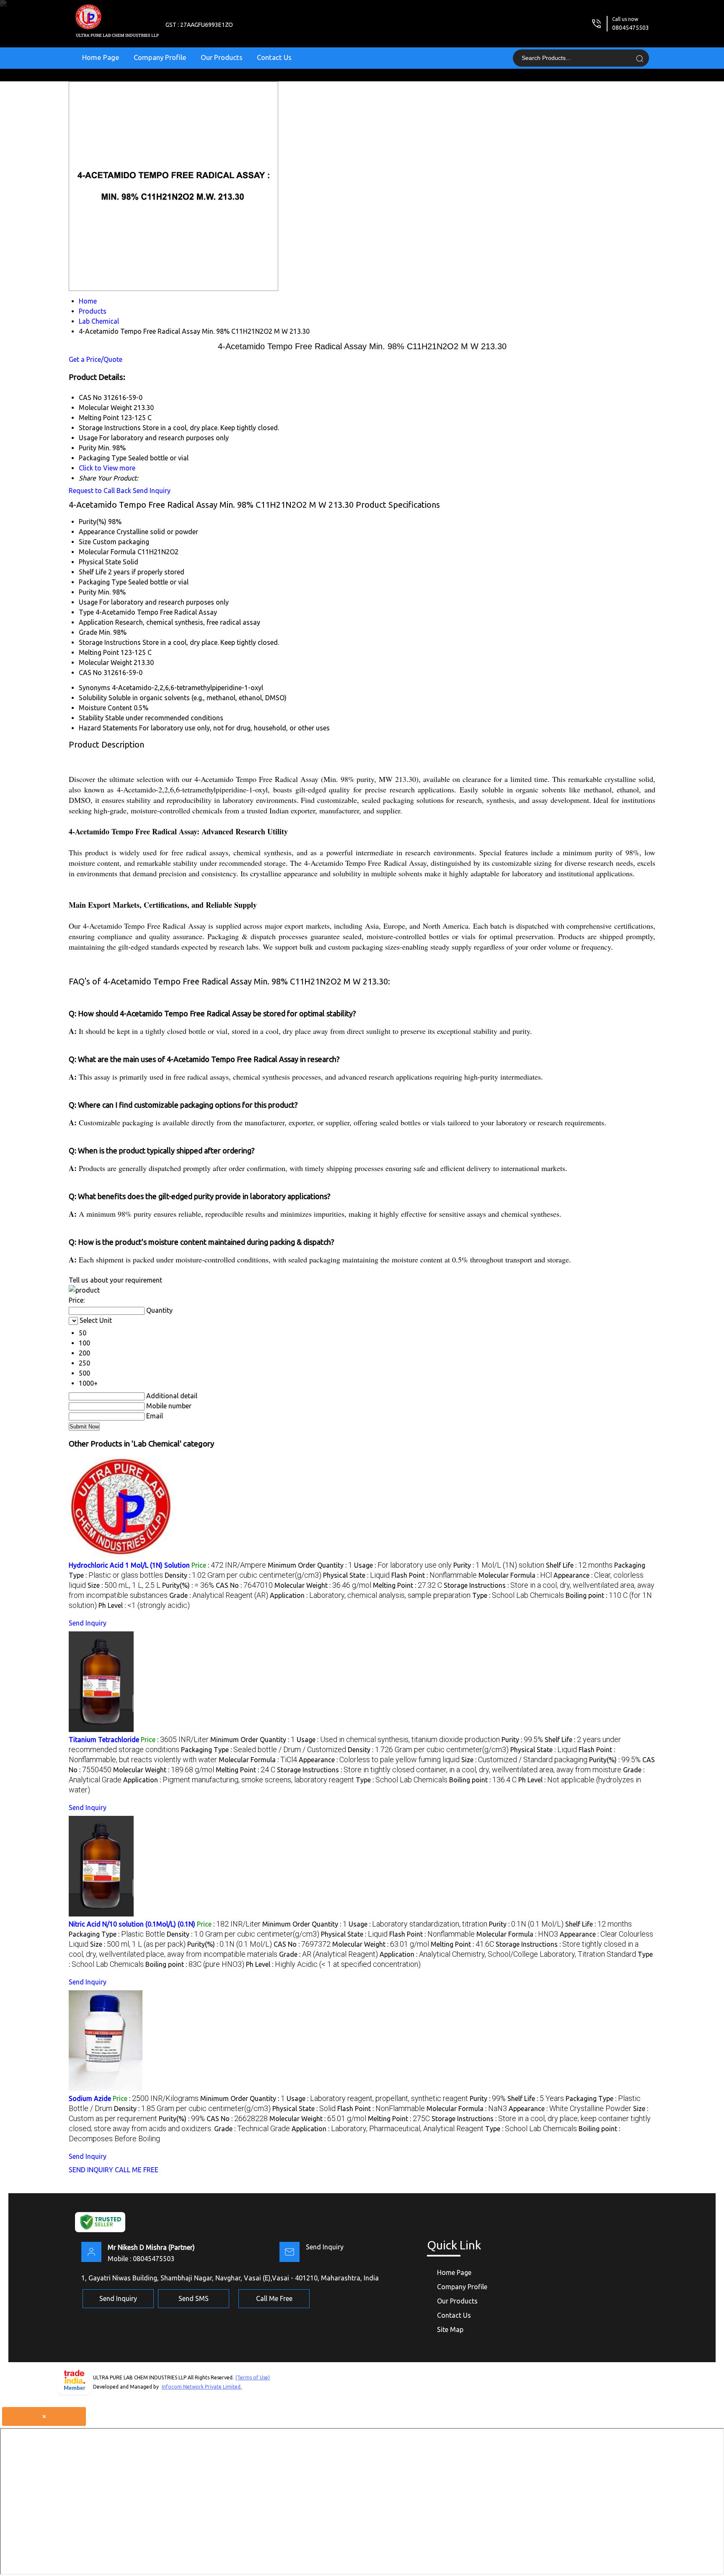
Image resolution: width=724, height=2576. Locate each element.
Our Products (222, 57)
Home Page (101, 57)
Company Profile (160, 57)
